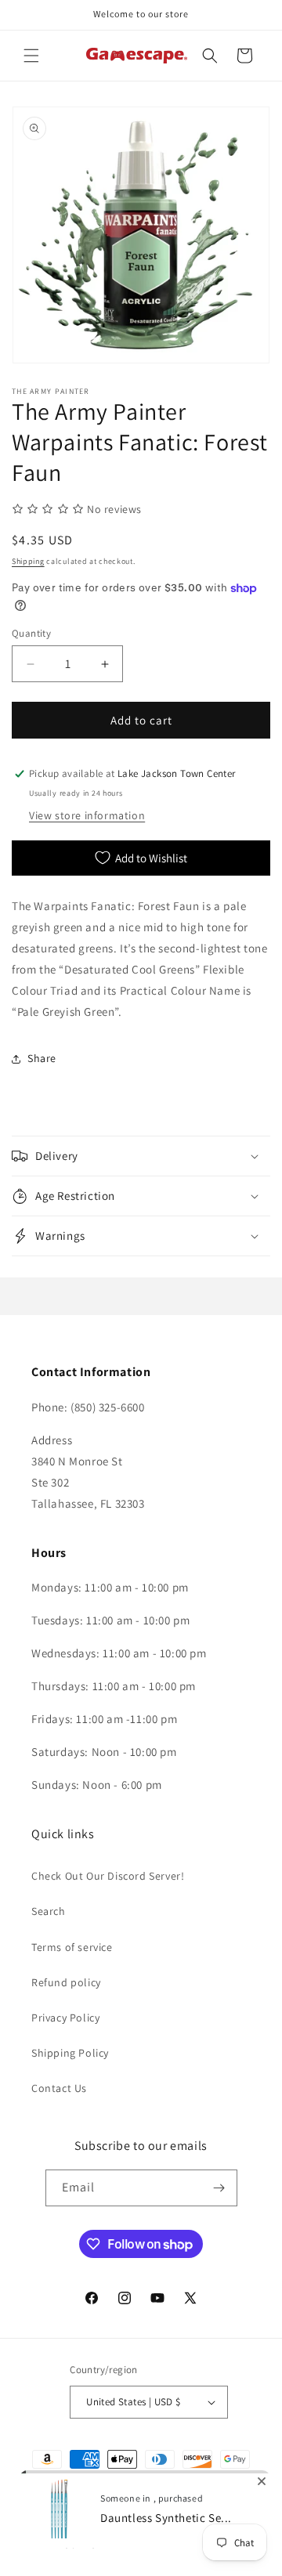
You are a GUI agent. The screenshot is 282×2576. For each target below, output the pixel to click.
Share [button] (42, 1058)
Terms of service (72, 1947)
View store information (87, 815)
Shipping (28, 561)
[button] (31, 56)
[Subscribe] (219, 2188)
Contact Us (59, 2088)
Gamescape (81, 2519)
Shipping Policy (70, 2053)
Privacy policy (68, 2543)
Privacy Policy (65, 2018)
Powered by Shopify (147, 2519)
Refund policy (66, 1982)
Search (49, 1911)
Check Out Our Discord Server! (108, 1876)
